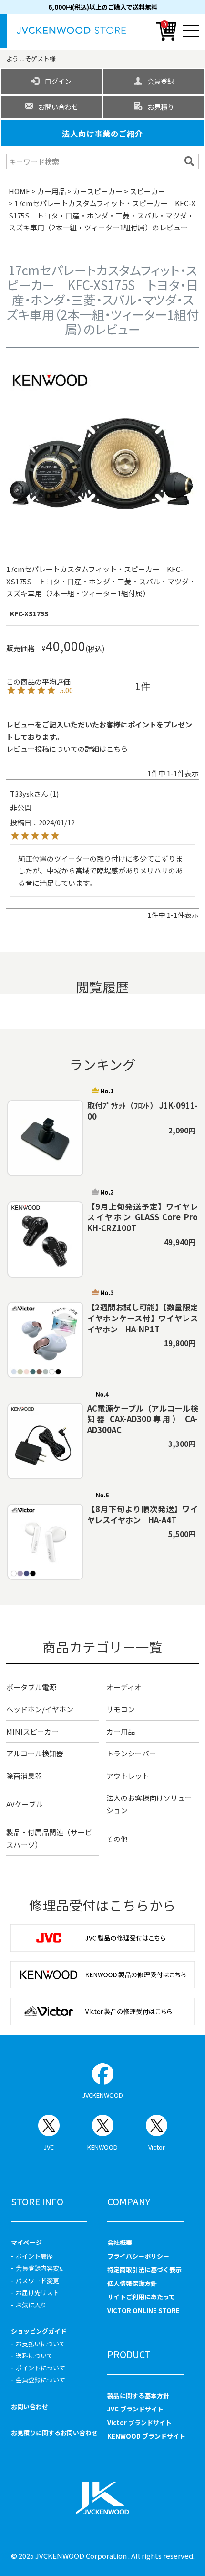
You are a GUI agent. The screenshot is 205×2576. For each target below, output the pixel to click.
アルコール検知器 (35, 1753)
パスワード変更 (37, 2280)
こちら (117, 749)
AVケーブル (25, 1804)
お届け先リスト (37, 2292)
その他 (117, 1839)
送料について (34, 2355)
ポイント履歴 (34, 2256)
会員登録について (41, 2380)
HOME (19, 191)
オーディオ (124, 1687)
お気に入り (31, 2305)
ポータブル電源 (31, 1687)
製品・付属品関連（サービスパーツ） (49, 1838)
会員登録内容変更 (41, 2268)
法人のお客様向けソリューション (149, 1804)
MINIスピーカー (32, 1731)
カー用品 (51, 191)
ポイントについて (41, 2368)
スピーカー (148, 191)
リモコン (121, 1709)
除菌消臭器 (24, 1776)
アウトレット (128, 1776)
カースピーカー (98, 191)
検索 (190, 161)
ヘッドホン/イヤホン (40, 1709)
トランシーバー (131, 1753)
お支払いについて (41, 2343)
